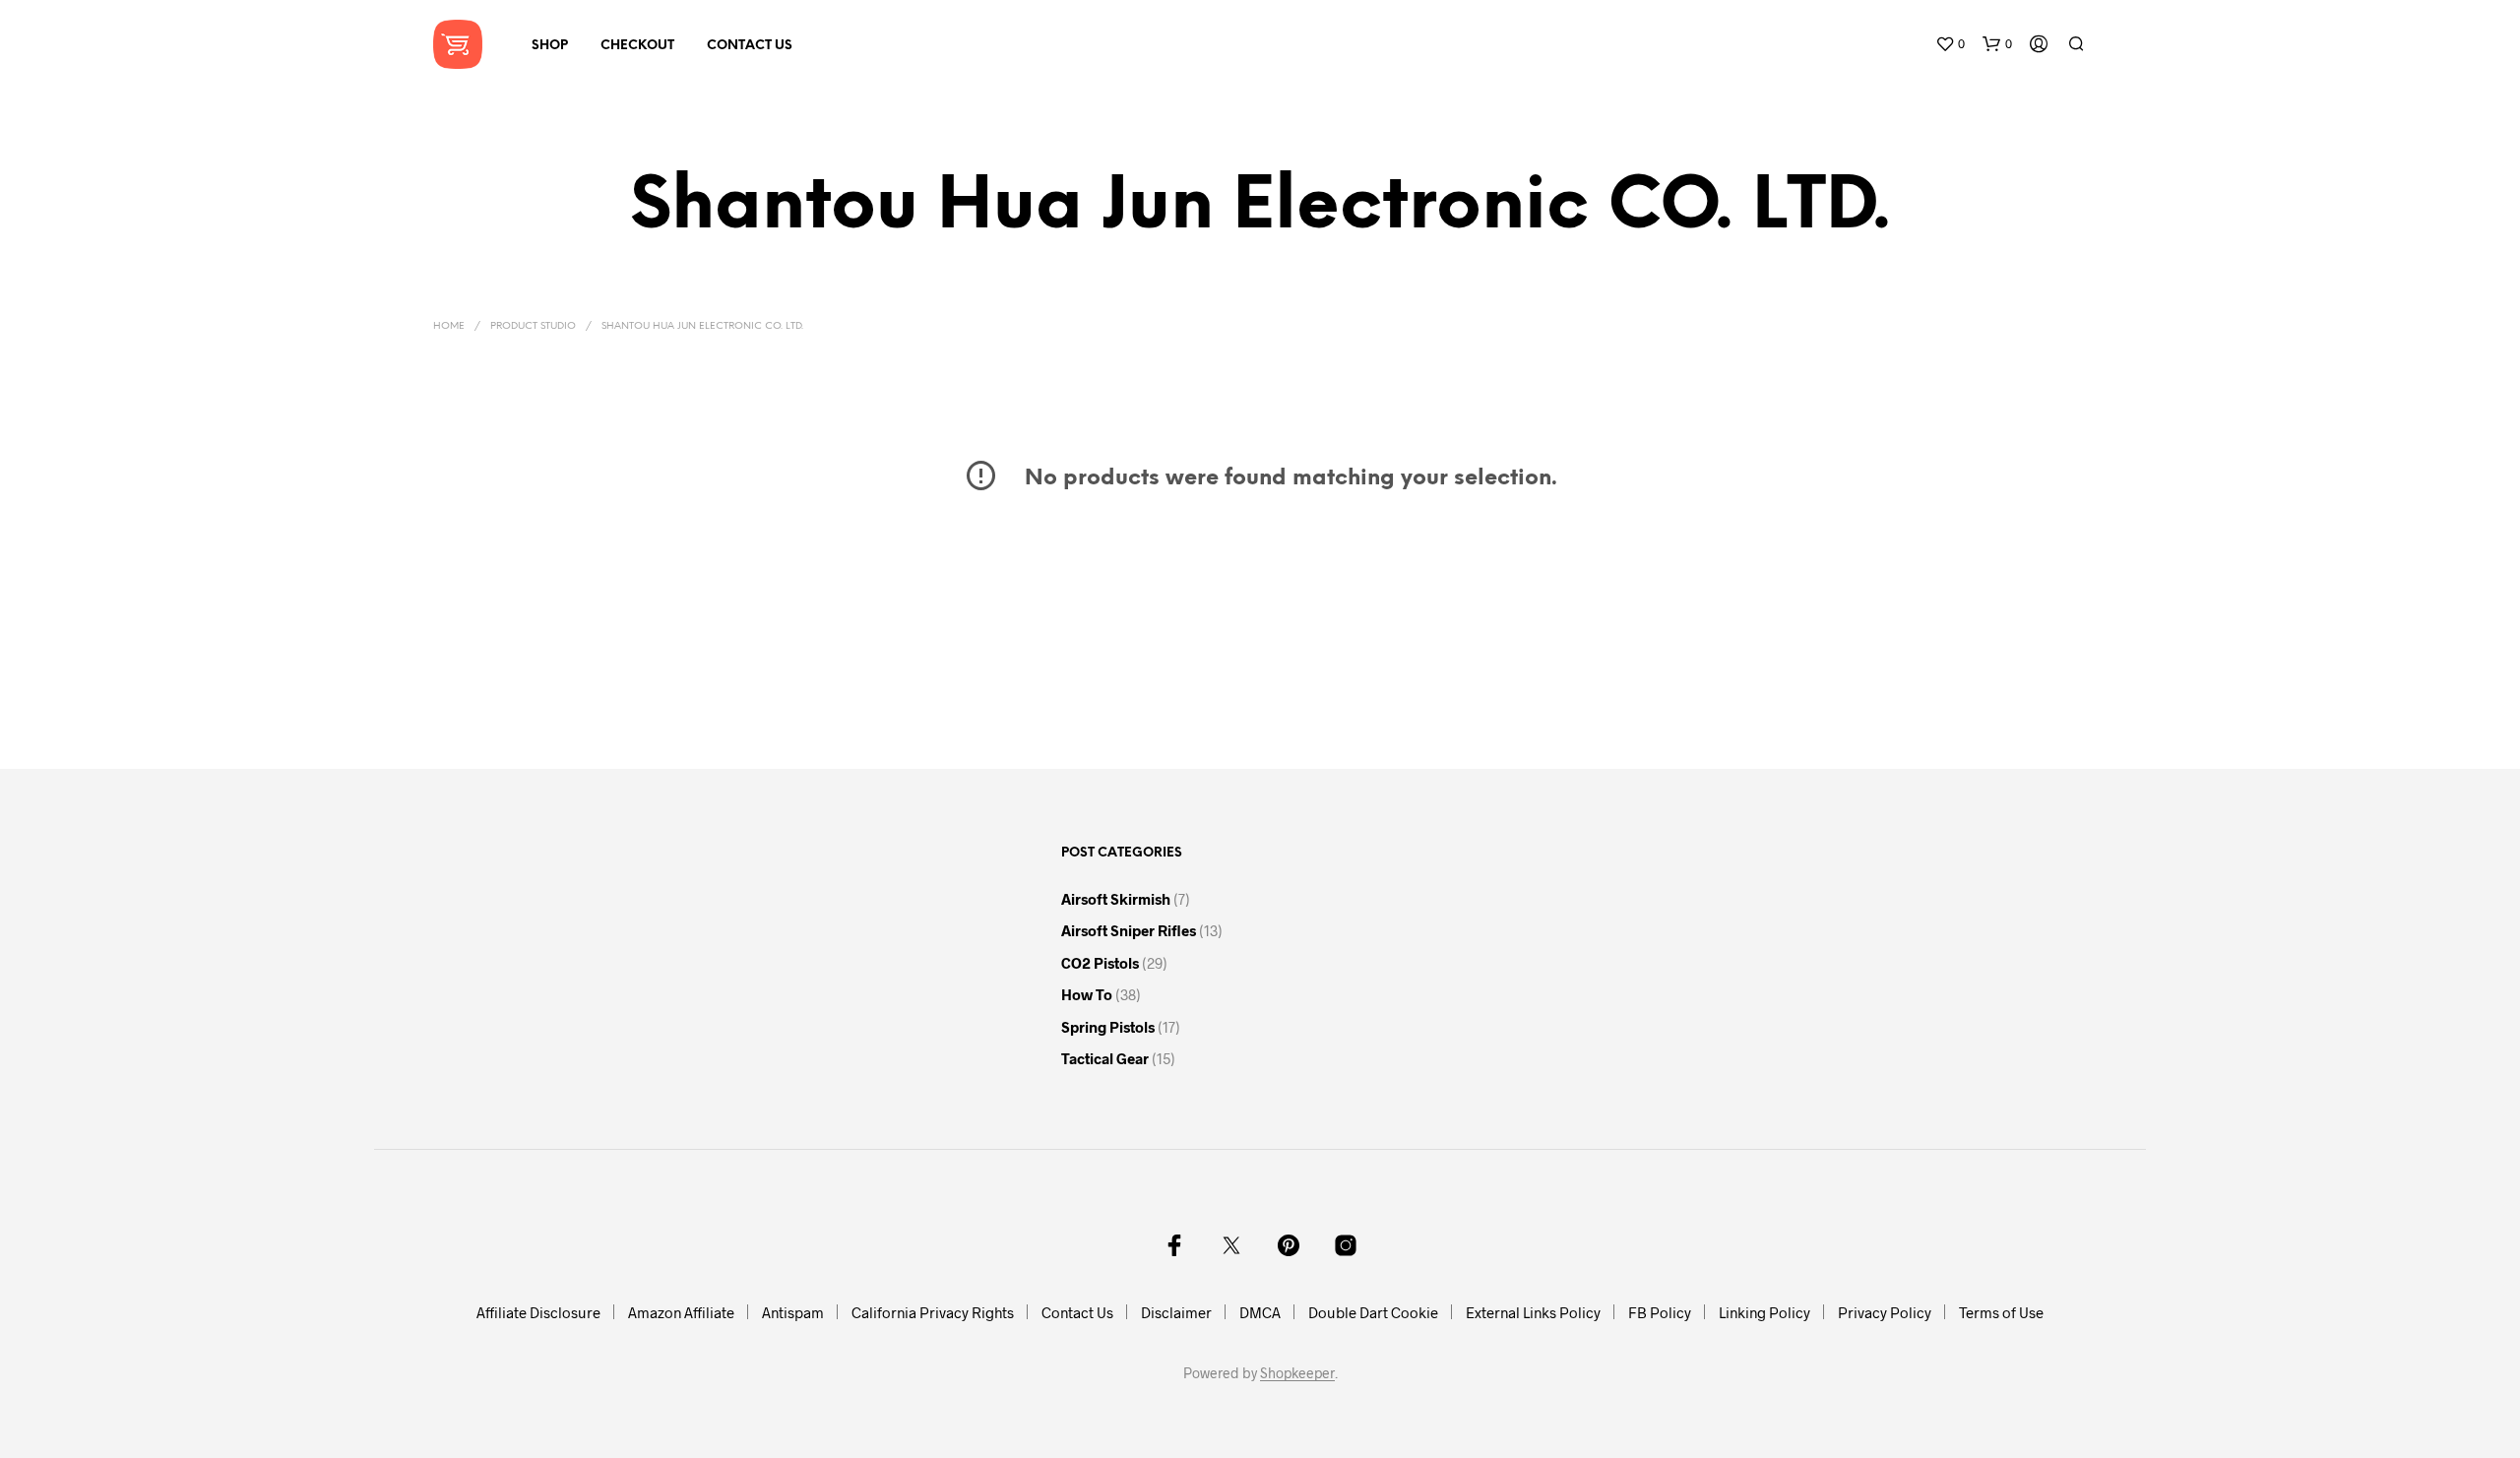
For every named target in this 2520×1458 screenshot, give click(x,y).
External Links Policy (1533, 1312)
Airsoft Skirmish (1116, 899)
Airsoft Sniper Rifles (1129, 930)
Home (449, 326)
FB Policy (1660, 1312)
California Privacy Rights (933, 1312)
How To (1087, 994)
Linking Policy (1764, 1312)
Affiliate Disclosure (538, 1312)
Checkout (637, 46)
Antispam (793, 1312)
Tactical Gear (1105, 1058)
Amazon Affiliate (681, 1312)
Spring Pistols (1108, 1027)
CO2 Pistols (1100, 963)
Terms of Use (2001, 1312)
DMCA (1260, 1312)
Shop (550, 46)
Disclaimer (1176, 1312)
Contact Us (750, 46)
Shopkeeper (1297, 1373)
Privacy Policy (1885, 1312)
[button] (1950, 44)
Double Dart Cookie (1373, 1312)
